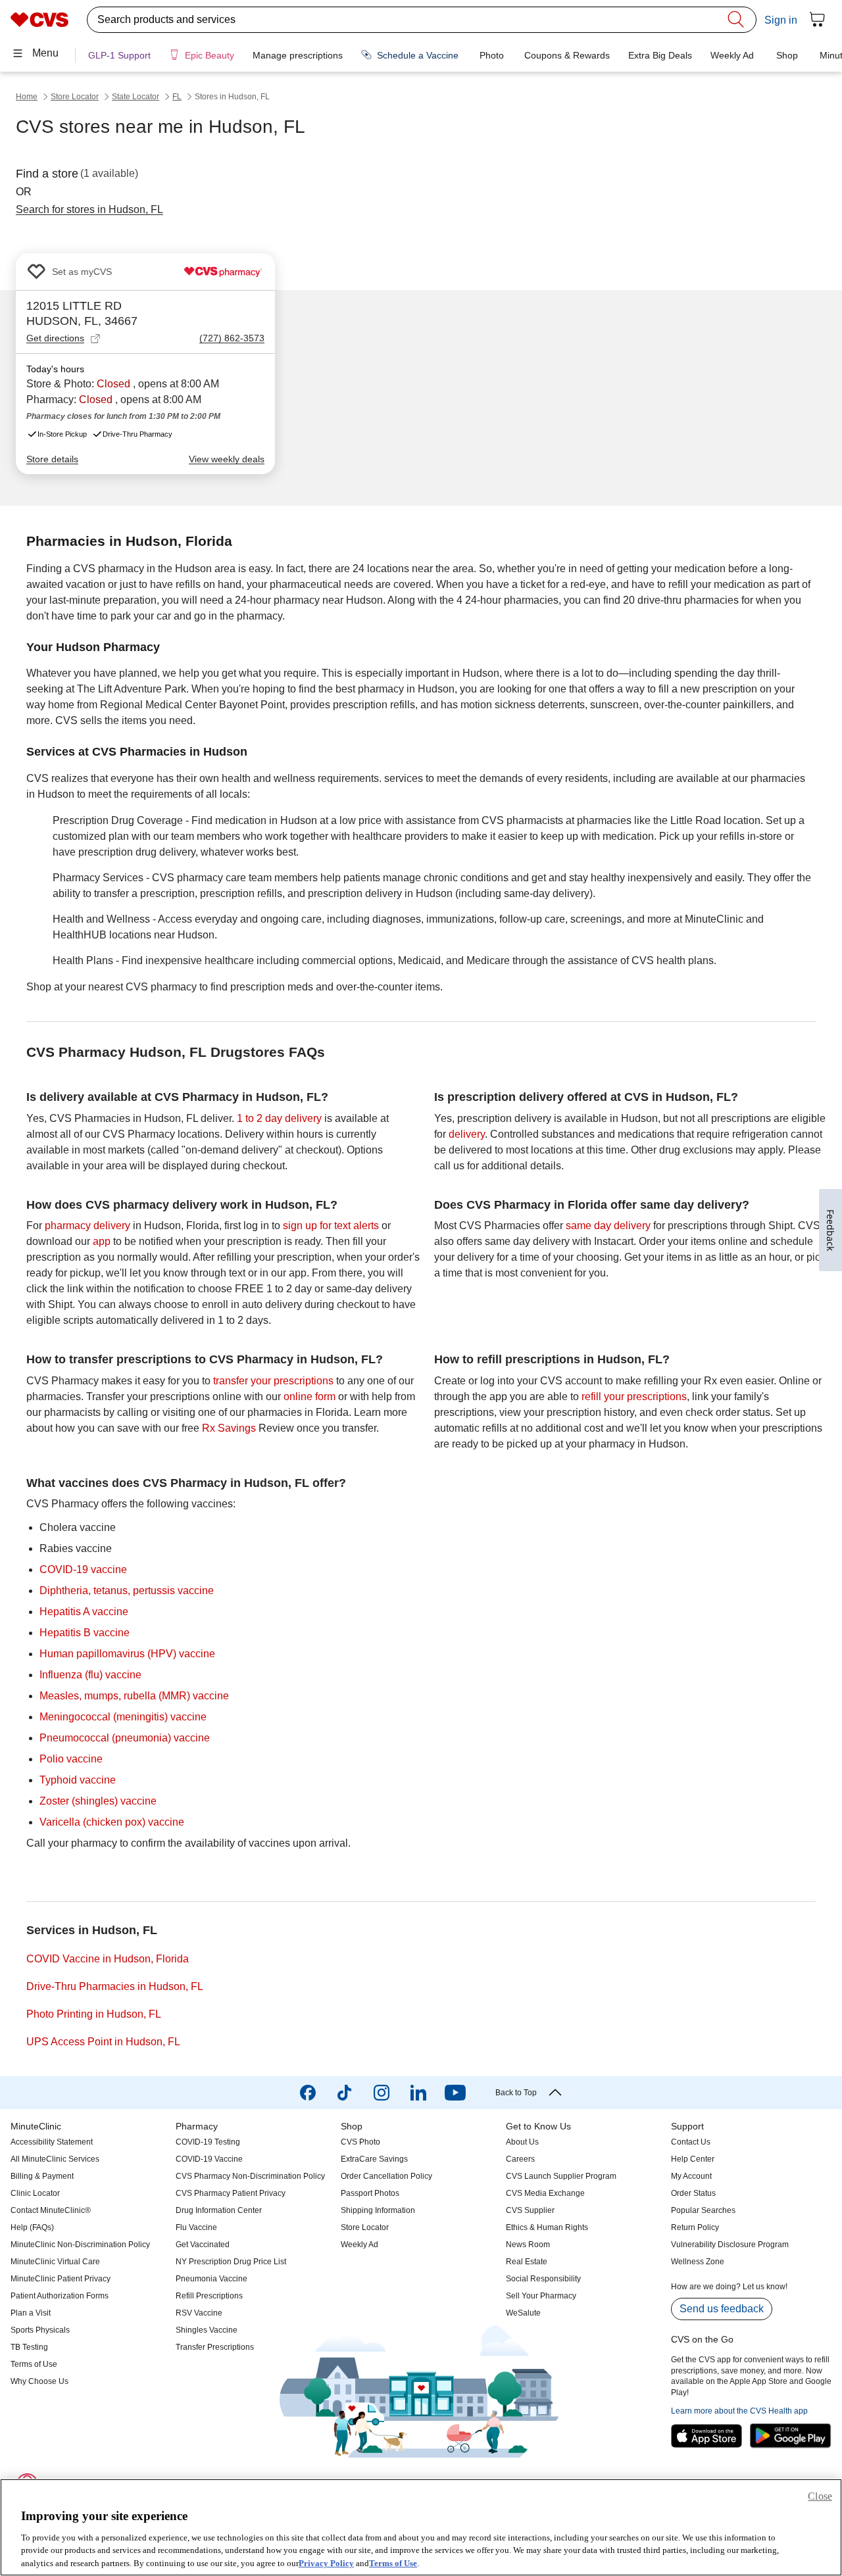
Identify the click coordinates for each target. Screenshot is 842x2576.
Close (820, 2496)
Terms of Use (393, 2563)
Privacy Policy (326, 2563)
